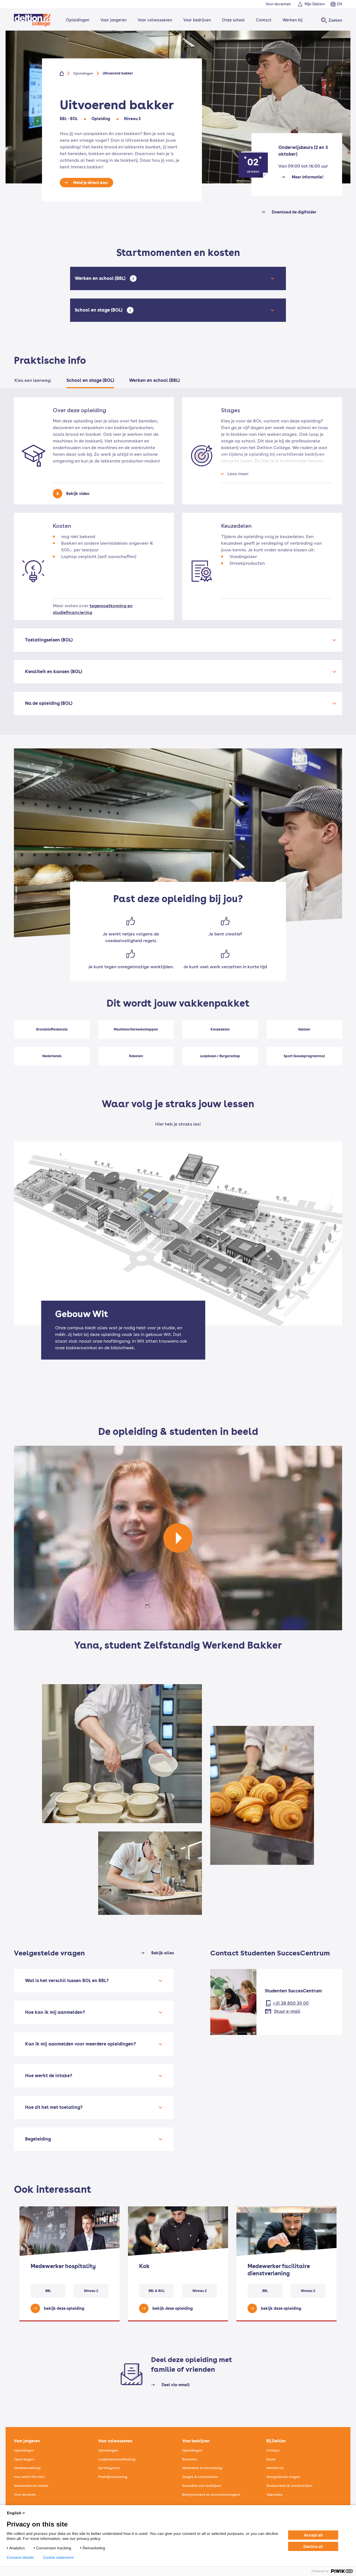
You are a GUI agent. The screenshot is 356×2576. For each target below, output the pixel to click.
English (14, 2513)
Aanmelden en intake (31, 2486)
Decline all (313, 2546)
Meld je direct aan (90, 183)
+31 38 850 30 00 (291, 2003)
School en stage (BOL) (100, 310)
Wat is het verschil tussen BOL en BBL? (67, 1981)
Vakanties (275, 2495)
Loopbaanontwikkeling (117, 2459)
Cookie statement (58, 2557)
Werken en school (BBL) (101, 278)
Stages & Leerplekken (200, 2477)
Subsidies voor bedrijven (202, 2486)
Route (271, 2459)
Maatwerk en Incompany (202, 2468)
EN (340, 4)
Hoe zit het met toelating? (54, 2107)
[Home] (32, 20)
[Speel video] (178, 1538)
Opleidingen (78, 20)
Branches (190, 2459)
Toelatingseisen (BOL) (49, 640)
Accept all (313, 2535)
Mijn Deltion (315, 4)
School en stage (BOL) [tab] (90, 380)
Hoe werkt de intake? (49, 2076)
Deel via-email (176, 2385)
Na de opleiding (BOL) (49, 703)
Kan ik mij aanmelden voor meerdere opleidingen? (81, 2044)
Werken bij (293, 20)
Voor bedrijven (197, 20)
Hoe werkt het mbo (29, 2477)
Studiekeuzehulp (27, 2468)
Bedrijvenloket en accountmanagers (211, 2495)
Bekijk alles (163, 1953)
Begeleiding (38, 2139)
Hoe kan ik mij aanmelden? (55, 2012)
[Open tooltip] (133, 278)
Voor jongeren (113, 20)
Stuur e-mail (287, 2011)
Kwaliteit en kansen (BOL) (54, 672)
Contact (264, 20)
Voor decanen (25, 2495)
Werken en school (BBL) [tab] (154, 380)
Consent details (20, 2557)
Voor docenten (278, 4)
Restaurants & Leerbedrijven (289, 2486)
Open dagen (24, 2459)
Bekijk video (78, 494)
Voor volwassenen (155, 20)
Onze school (233, 20)
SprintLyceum (109, 2468)
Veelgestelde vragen (283, 2477)
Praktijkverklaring (113, 2477)
